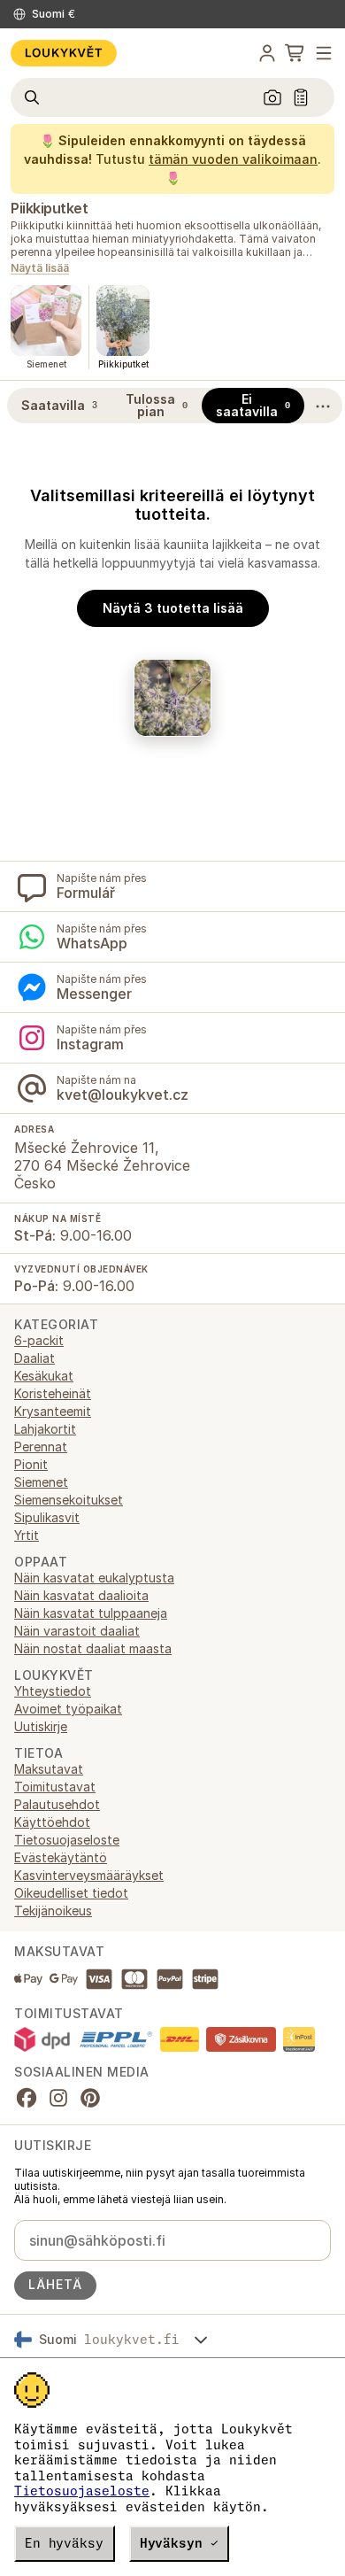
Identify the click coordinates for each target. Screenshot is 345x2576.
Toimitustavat (55, 1787)
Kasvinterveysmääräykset (89, 1875)
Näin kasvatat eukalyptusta (94, 1578)
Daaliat (34, 1358)
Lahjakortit (45, 1429)
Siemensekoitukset (69, 1500)
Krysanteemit (53, 1411)
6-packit (39, 1340)
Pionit (31, 1464)
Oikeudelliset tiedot (71, 1893)
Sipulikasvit (47, 1517)
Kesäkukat (44, 1376)
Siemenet (41, 1482)
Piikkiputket (49, 208)
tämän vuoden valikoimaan (233, 159)
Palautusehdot (57, 1804)
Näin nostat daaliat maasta (93, 1648)
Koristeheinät (53, 1393)
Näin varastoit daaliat (77, 1631)
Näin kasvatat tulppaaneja (91, 1613)
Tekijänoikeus (53, 1911)
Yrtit (27, 1535)
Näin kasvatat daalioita (81, 1595)
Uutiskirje (41, 1726)
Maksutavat (49, 1769)
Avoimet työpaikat (68, 1709)
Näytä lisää (40, 269)
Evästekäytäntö (61, 1857)
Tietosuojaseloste (82, 2491)
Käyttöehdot (52, 1822)
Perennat (41, 1447)
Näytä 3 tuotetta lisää (173, 608)
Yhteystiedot (53, 1691)
